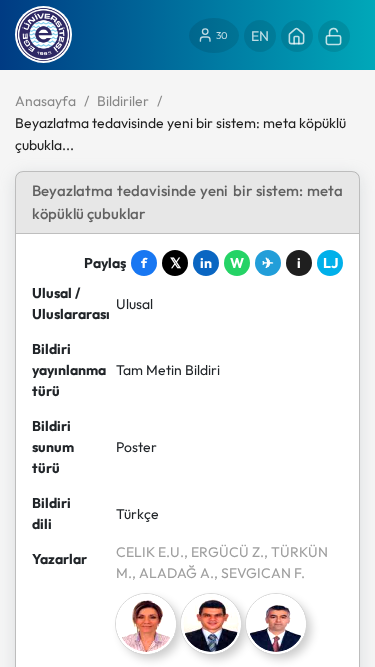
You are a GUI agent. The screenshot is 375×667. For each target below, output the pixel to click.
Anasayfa (45, 101)
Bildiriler (123, 101)
